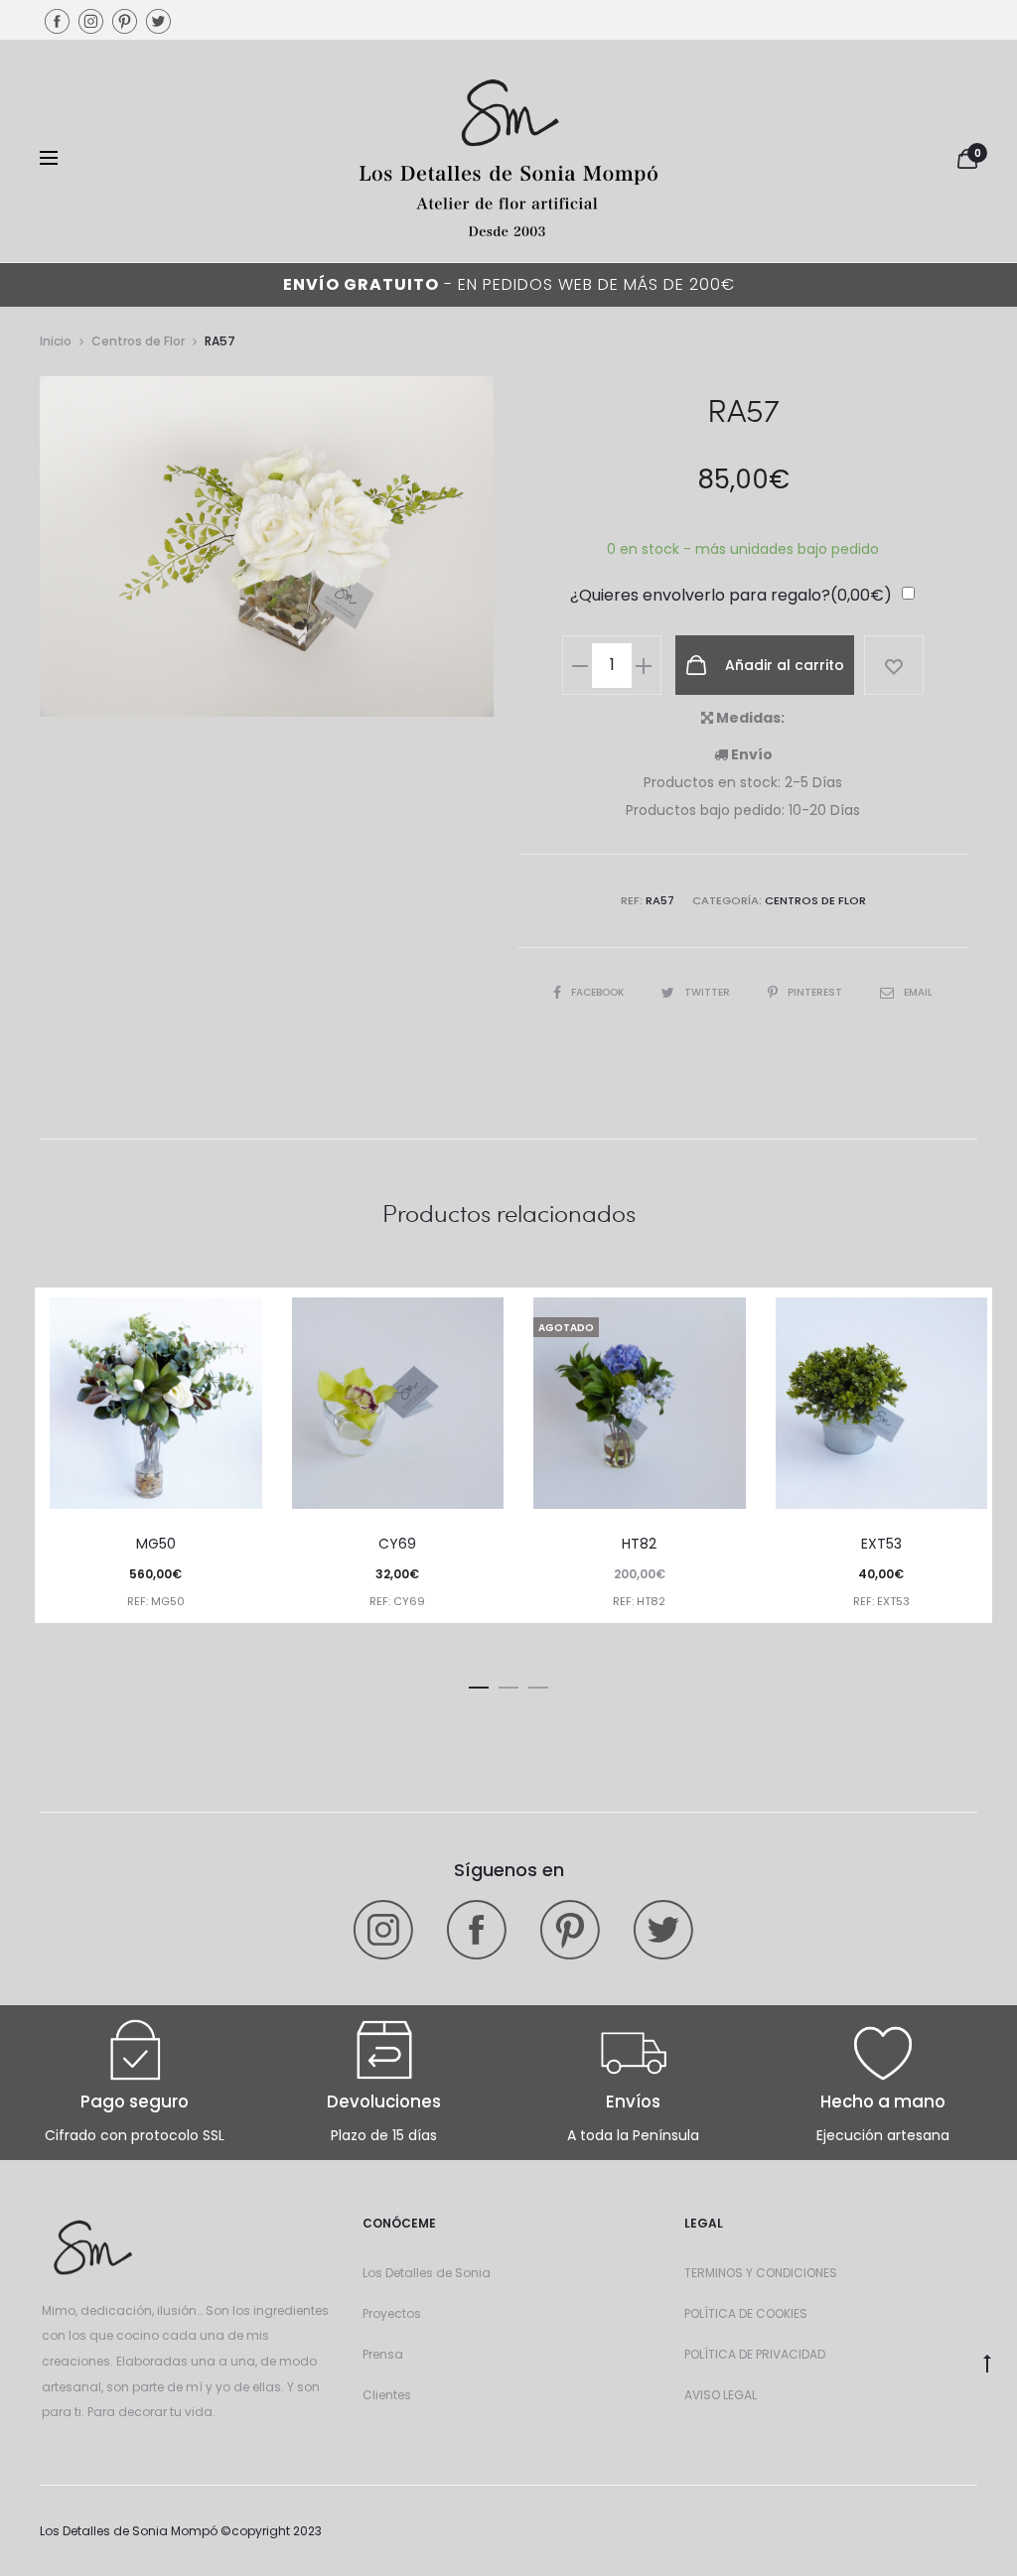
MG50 (156, 1544)
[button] (479, 1684)
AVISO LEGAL (721, 2395)
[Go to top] (987, 2363)
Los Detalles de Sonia (427, 2273)
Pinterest (816, 992)
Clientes (387, 2395)
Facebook (599, 992)
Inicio (56, 341)
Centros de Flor (138, 341)
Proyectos (392, 2313)
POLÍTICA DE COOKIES (746, 2313)
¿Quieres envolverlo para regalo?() (731, 595)
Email (918, 992)
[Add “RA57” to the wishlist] (894, 665)
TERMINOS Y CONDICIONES (761, 2273)
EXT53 (881, 1544)
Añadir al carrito (783, 665)
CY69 (397, 1544)
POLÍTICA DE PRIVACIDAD (755, 2354)
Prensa (383, 2354)
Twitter (709, 992)
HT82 (639, 1544)
